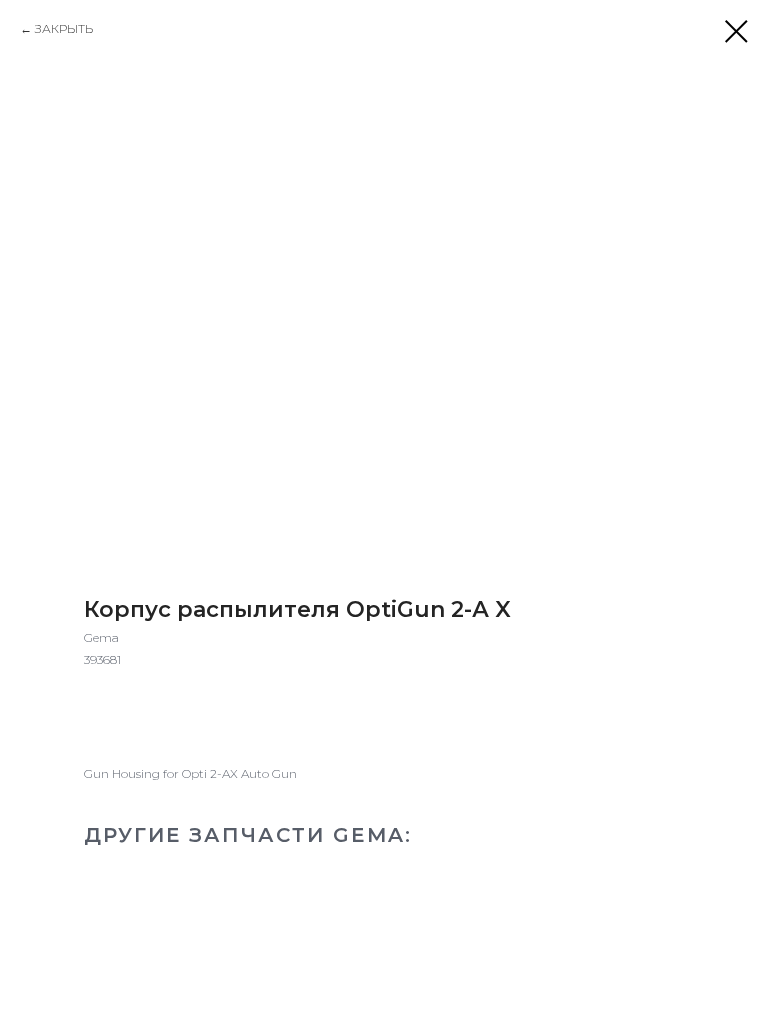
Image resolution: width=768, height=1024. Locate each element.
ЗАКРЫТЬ (64, 28)
